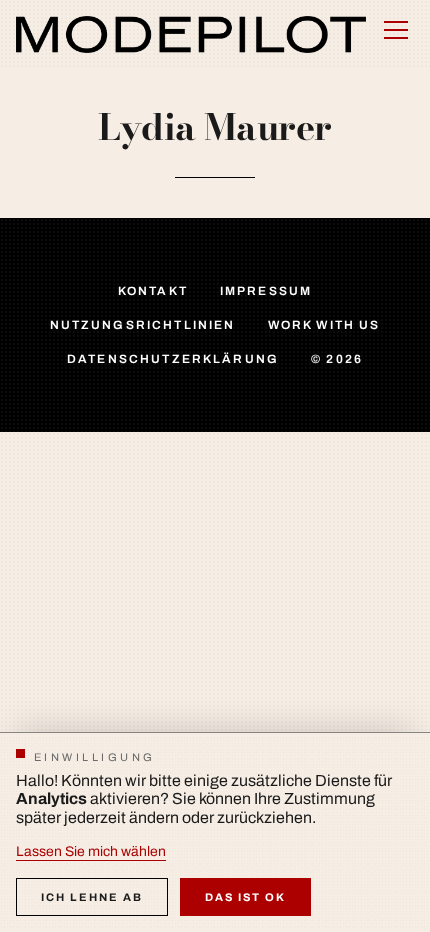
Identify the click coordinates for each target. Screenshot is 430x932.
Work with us (324, 325)
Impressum (266, 291)
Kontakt (153, 291)
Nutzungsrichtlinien (143, 325)
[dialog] (215, 832)
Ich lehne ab (92, 897)
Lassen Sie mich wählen (91, 851)
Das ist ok (245, 897)
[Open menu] (396, 30)
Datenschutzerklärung (173, 359)
